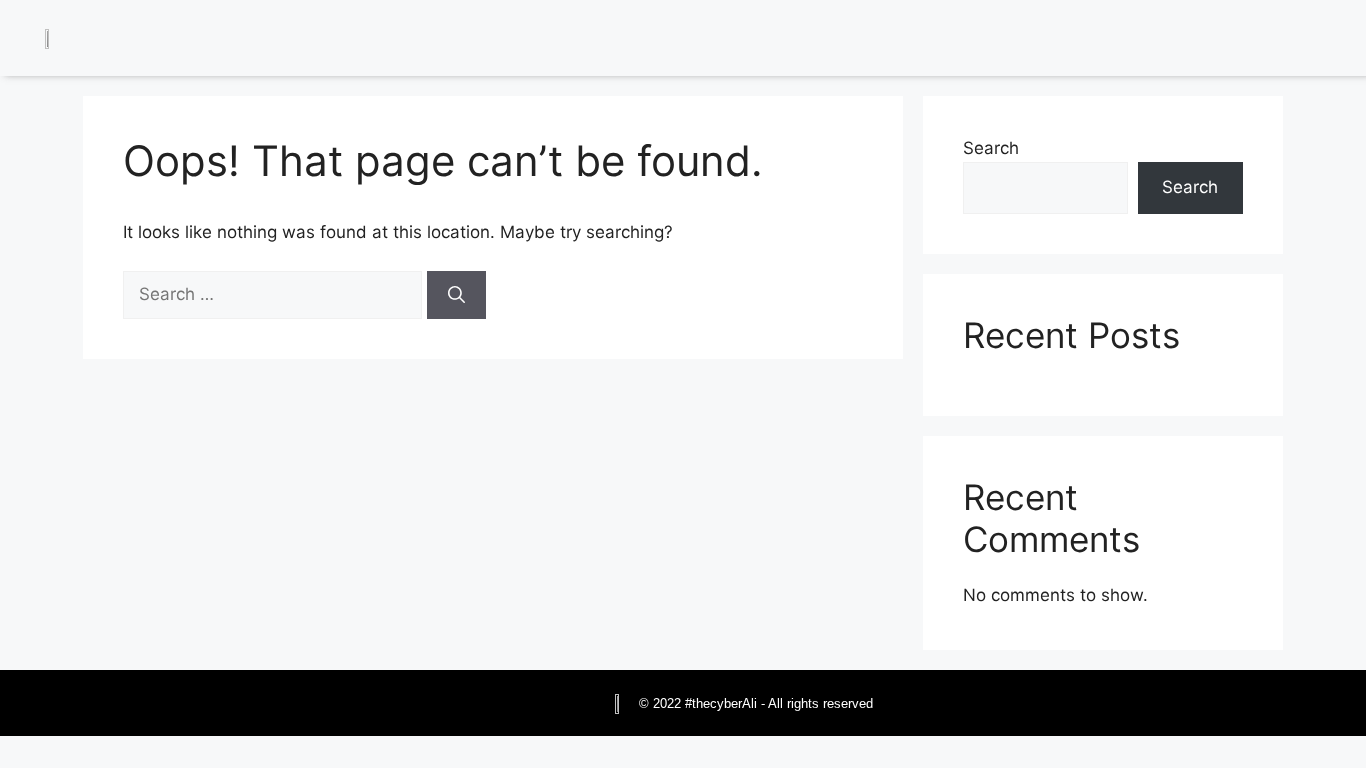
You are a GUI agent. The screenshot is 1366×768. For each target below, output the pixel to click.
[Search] (456, 295)
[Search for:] (275, 294)
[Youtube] (1336, 41)
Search (991, 148)
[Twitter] (1246, 41)
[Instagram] (1291, 41)
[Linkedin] (1201, 41)
